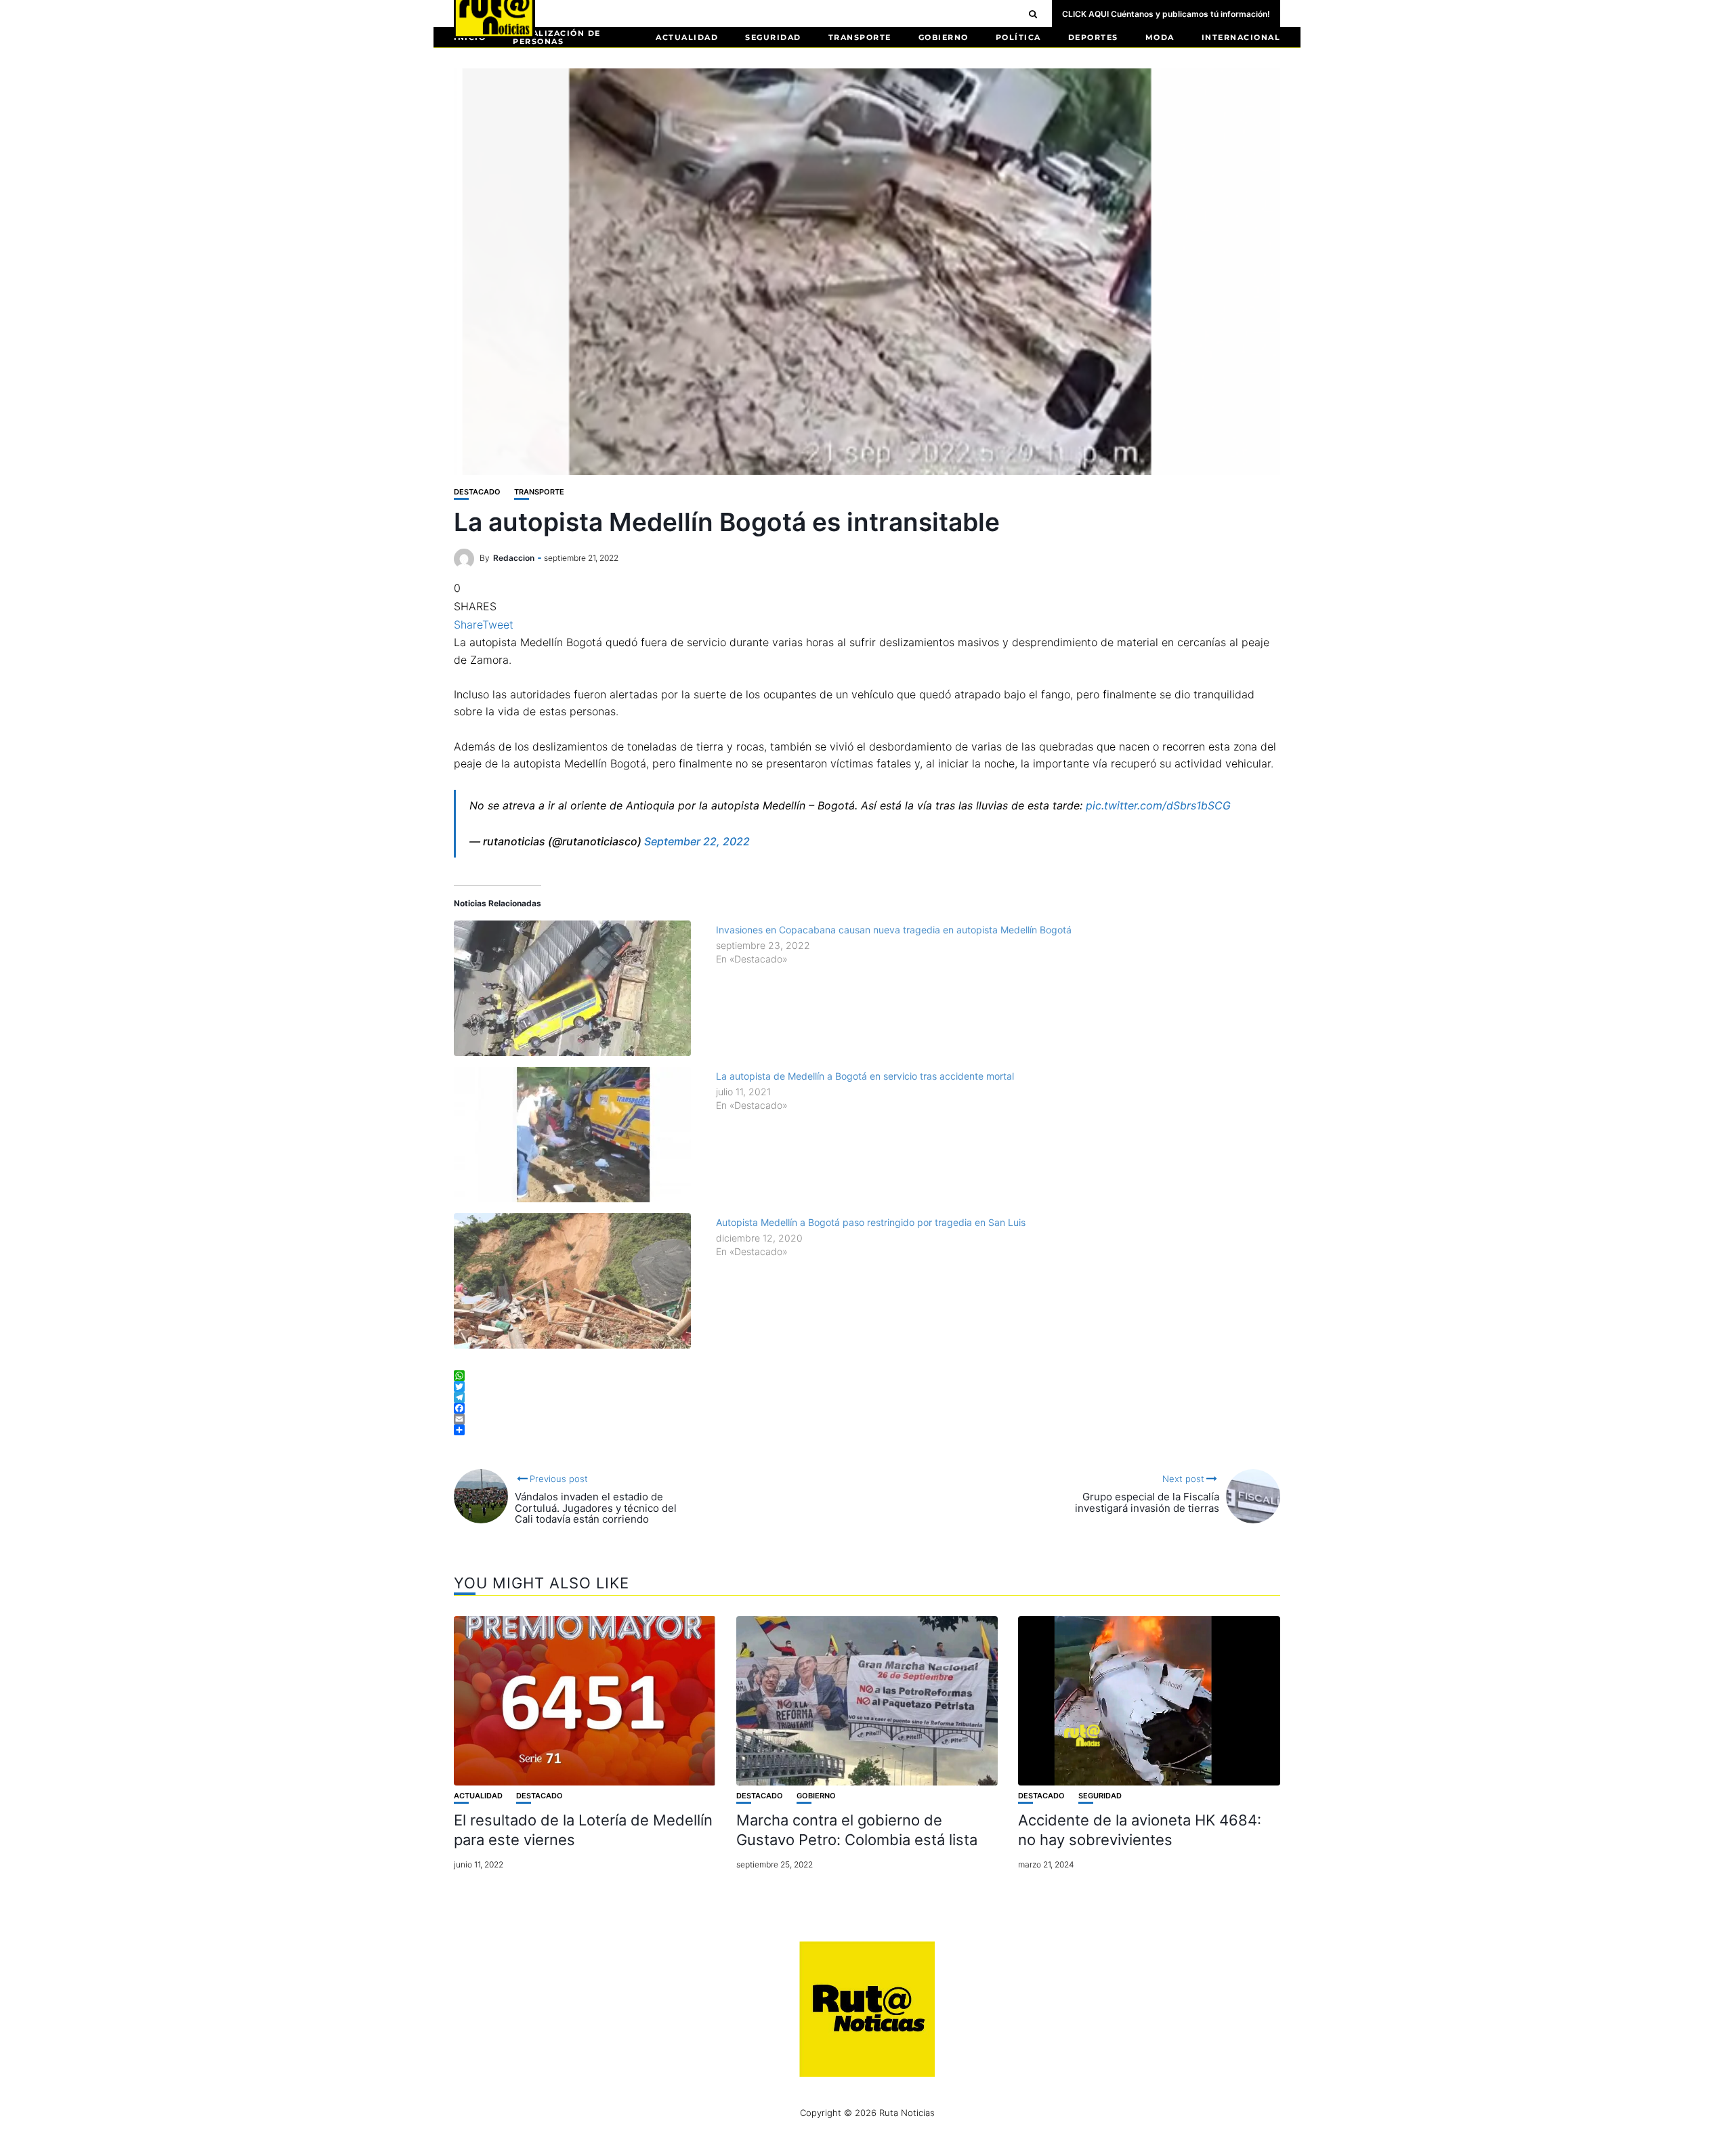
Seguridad (773, 37)
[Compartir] (867, 1430)
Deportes (1093, 37)
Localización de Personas (557, 37)
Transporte (860, 37)
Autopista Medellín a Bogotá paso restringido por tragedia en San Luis (871, 1222)
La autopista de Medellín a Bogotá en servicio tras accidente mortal (865, 1076)
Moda (1160, 37)
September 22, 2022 (697, 841)
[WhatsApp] (867, 1376)
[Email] (867, 1419)
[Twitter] (867, 1387)
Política (1018, 37)
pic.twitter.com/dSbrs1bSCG (1158, 805)
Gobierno (944, 37)
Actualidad (687, 37)
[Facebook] (867, 1408)
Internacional (1241, 37)
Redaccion (514, 558)
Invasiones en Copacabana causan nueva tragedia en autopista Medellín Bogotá (894, 930)
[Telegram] (867, 1397)
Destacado (477, 492)
